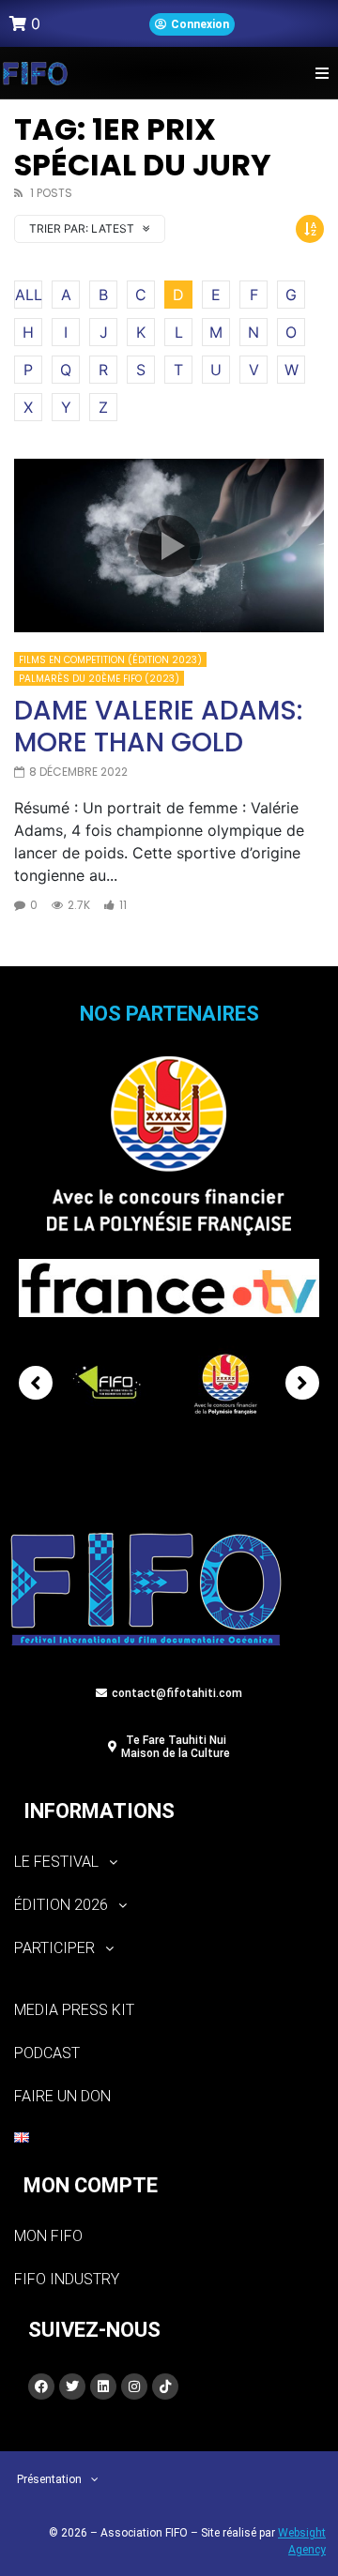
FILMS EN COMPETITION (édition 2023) (110, 660)
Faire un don (62, 2096)
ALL (29, 295)
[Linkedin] (103, 2387)
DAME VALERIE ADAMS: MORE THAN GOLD (158, 727)
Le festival (56, 1862)
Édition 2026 (61, 1905)
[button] (322, 73)
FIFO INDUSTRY (67, 2279)
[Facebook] (41, 2387)
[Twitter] (72, 2387)
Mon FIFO (48, 2236)
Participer (54, 1948)
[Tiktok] (165, 2387)
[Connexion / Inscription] (192, 24)
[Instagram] (134, 2387)
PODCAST (47, 2053)
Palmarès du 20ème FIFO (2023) (99, 679)
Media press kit (74, 2010)
